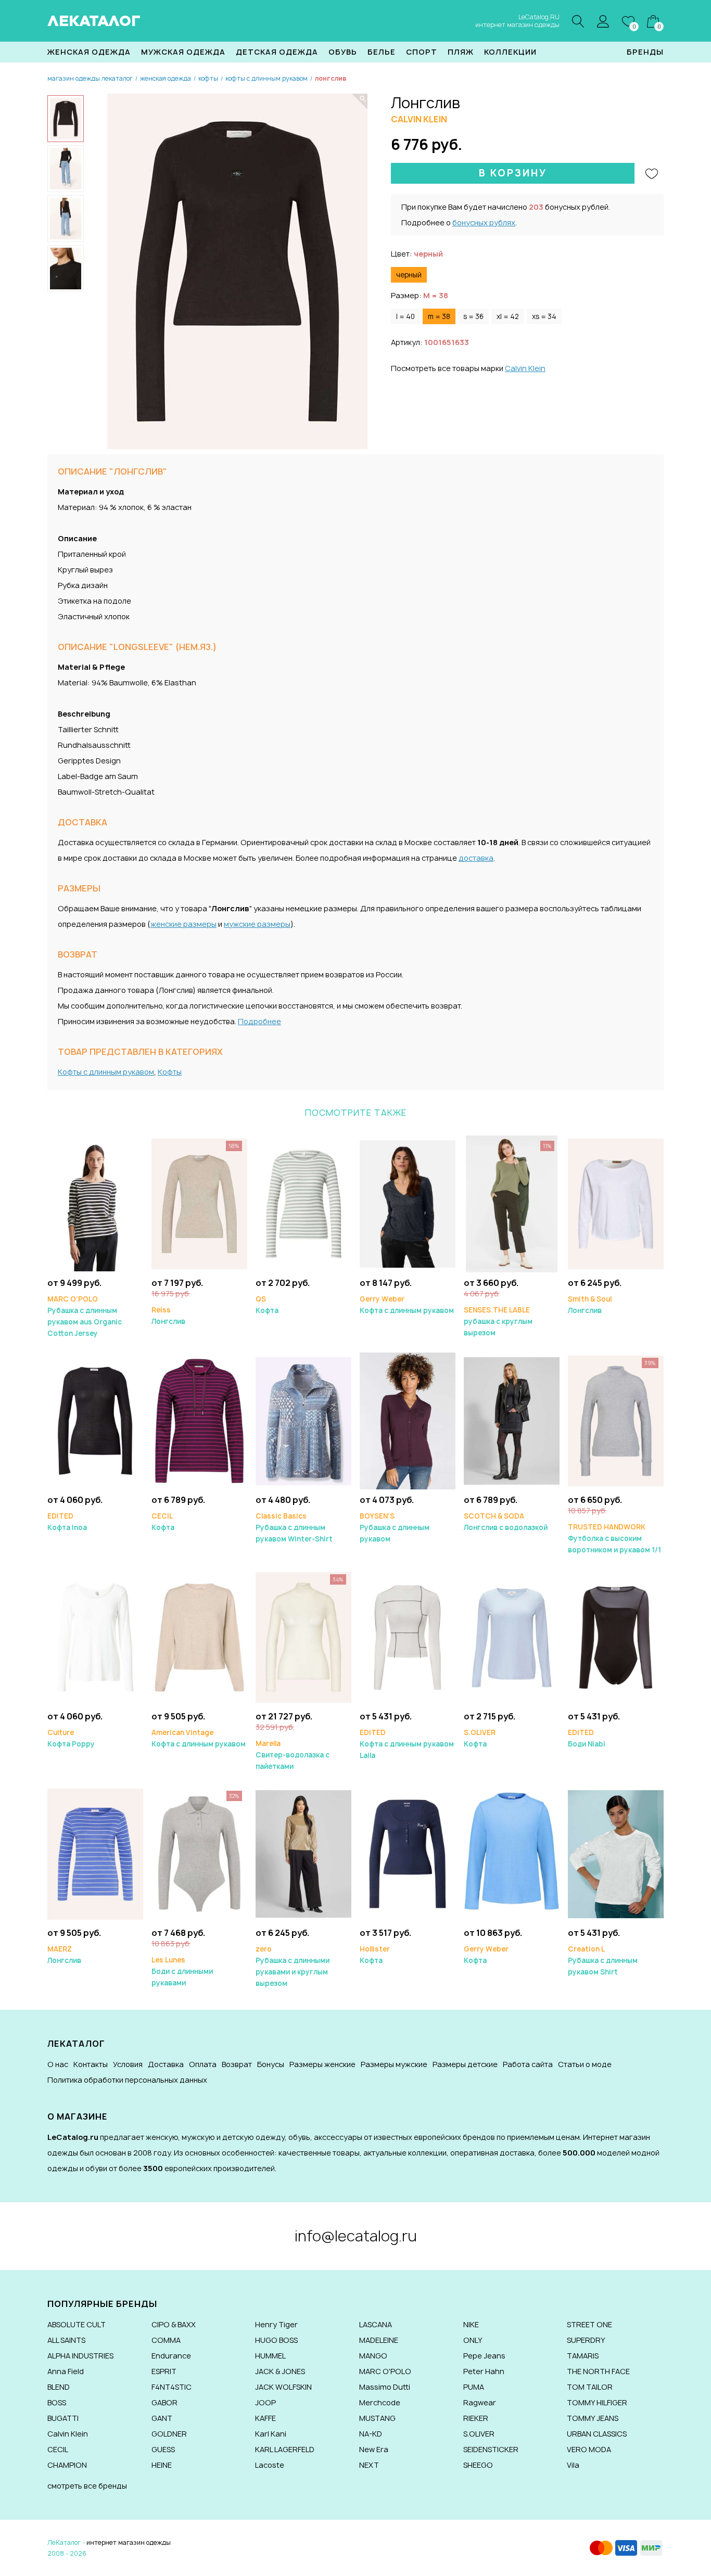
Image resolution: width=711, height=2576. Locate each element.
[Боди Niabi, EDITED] (616, 1637)
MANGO (373, 2356)
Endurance (171, 2356)
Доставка (166, 2064)
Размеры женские (322, 2064)
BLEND (59, 2387)
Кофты (170, 1072)
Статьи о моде (585, 2064)
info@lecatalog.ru (356, 2236)
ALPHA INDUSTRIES (80, 2356)
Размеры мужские (394, 2064)
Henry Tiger (276, 2324)
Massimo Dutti (385, 2387)
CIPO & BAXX (174, 2324)
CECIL (58, 2449)
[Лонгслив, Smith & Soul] (616, 1203)
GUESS (163, 2449)
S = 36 (473, 316)
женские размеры (183, 924)
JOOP (265, 2402)
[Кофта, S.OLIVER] (512, 1637)
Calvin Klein (525, 368)
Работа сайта (528, 2064)
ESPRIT (164, 2371)
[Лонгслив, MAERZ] (95, 1853)
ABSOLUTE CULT (77, 2324)
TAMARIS (583, 2356)
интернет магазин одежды (129, 2542)
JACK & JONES (280, 2371)
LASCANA (376, 2324)
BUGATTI (63, 2418)
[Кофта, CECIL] (199, 1420)
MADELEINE (379, 2340)
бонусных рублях (484, 222)
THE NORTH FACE (598, 2371)
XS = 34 (544, 316)
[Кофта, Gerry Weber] (512, 1853)
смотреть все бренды (87, 2486)
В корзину (513, 173)
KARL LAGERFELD (285, 2449)
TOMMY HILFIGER (597, 2402)
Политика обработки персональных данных (127, 2080)
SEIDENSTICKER (491, 2449)
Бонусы (271, 2064)
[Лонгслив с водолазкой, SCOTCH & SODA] (512, 1420)
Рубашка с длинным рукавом (395, 1527)
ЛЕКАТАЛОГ (94, 21)
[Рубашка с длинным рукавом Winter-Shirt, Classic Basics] (303, 1420)
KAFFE (265, 2418)
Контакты (91, 2064)
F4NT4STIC (172, 2387)
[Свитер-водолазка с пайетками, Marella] (303, 1637)
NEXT (369, 2465)
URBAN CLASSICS (597, 2434)
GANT (162, 2418)
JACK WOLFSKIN (283, 2387)
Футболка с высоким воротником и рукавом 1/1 (614, 1538)
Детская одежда (277, 52)
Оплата (203, 2064)
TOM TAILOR (590, 2387)
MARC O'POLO (385, 2371)
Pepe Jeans (484, 2356)
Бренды (645, 52)
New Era (374, 2449)
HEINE (162, 2465)
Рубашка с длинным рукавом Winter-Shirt (294, 1527)
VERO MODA (589, 2449)
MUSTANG (377, 2418)
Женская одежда (89, 52)
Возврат (237, 2064)
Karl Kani (271, 2434)
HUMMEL (270, 2356)
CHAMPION (67, 2465)
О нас (58, 2064)
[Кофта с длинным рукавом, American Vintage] (199, 1637)
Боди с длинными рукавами (182, 1971)
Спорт (422, 52)
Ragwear (480, 2402)
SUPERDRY (586, 2340)
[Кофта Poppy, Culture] (95, 1637)
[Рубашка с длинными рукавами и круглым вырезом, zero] (303, 1853)
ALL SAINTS (66, 2340)
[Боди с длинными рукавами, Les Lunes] (199, 1853)
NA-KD (371, 2434)
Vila (573, 2465)
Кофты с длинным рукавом (106, 1072)
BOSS (57, 2402)
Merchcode (380, 2402)
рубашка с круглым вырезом (498, 1321)
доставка (476, 858)
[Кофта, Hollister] (408, 1853)
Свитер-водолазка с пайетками (293, 1755)
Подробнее (259, 1021)
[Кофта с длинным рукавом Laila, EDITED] (408, 1637)
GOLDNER (169, 2434)
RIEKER (476, 2418)
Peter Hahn (484, 2371)
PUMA (474, 2387)
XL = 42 (508, 316)
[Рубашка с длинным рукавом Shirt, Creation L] (616, 1853)
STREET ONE (589, 2324)
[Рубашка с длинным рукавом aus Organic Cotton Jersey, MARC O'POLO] (95, 1203)
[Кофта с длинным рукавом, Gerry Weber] (408, 1203)
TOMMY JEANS (593, 2418)
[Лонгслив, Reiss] (199, 1203)
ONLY (473, 2340)
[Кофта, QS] (303, 1203)
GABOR (164, 2402)
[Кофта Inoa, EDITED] (95, 1420)
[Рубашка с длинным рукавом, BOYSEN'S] (408, 1420)
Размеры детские (465, 2064)
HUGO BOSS (276, 2340)
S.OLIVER (479, 2434)
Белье (382, 52)
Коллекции (510, 52)
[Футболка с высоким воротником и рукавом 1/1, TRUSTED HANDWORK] (616, 1420)
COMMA (166, 2340)
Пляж (461, 52)
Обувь (343, 52)
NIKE (471, 2324)
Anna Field (66, 2371)
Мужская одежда (183, 52)
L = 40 (405, 316)
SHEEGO (478, 2465)
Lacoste (270, 2465)
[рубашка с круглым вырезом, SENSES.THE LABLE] (512, 1203)
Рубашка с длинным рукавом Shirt (603, 1960)
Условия (128, 2064)
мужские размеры (257, 924)
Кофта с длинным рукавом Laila (407, 1744)
